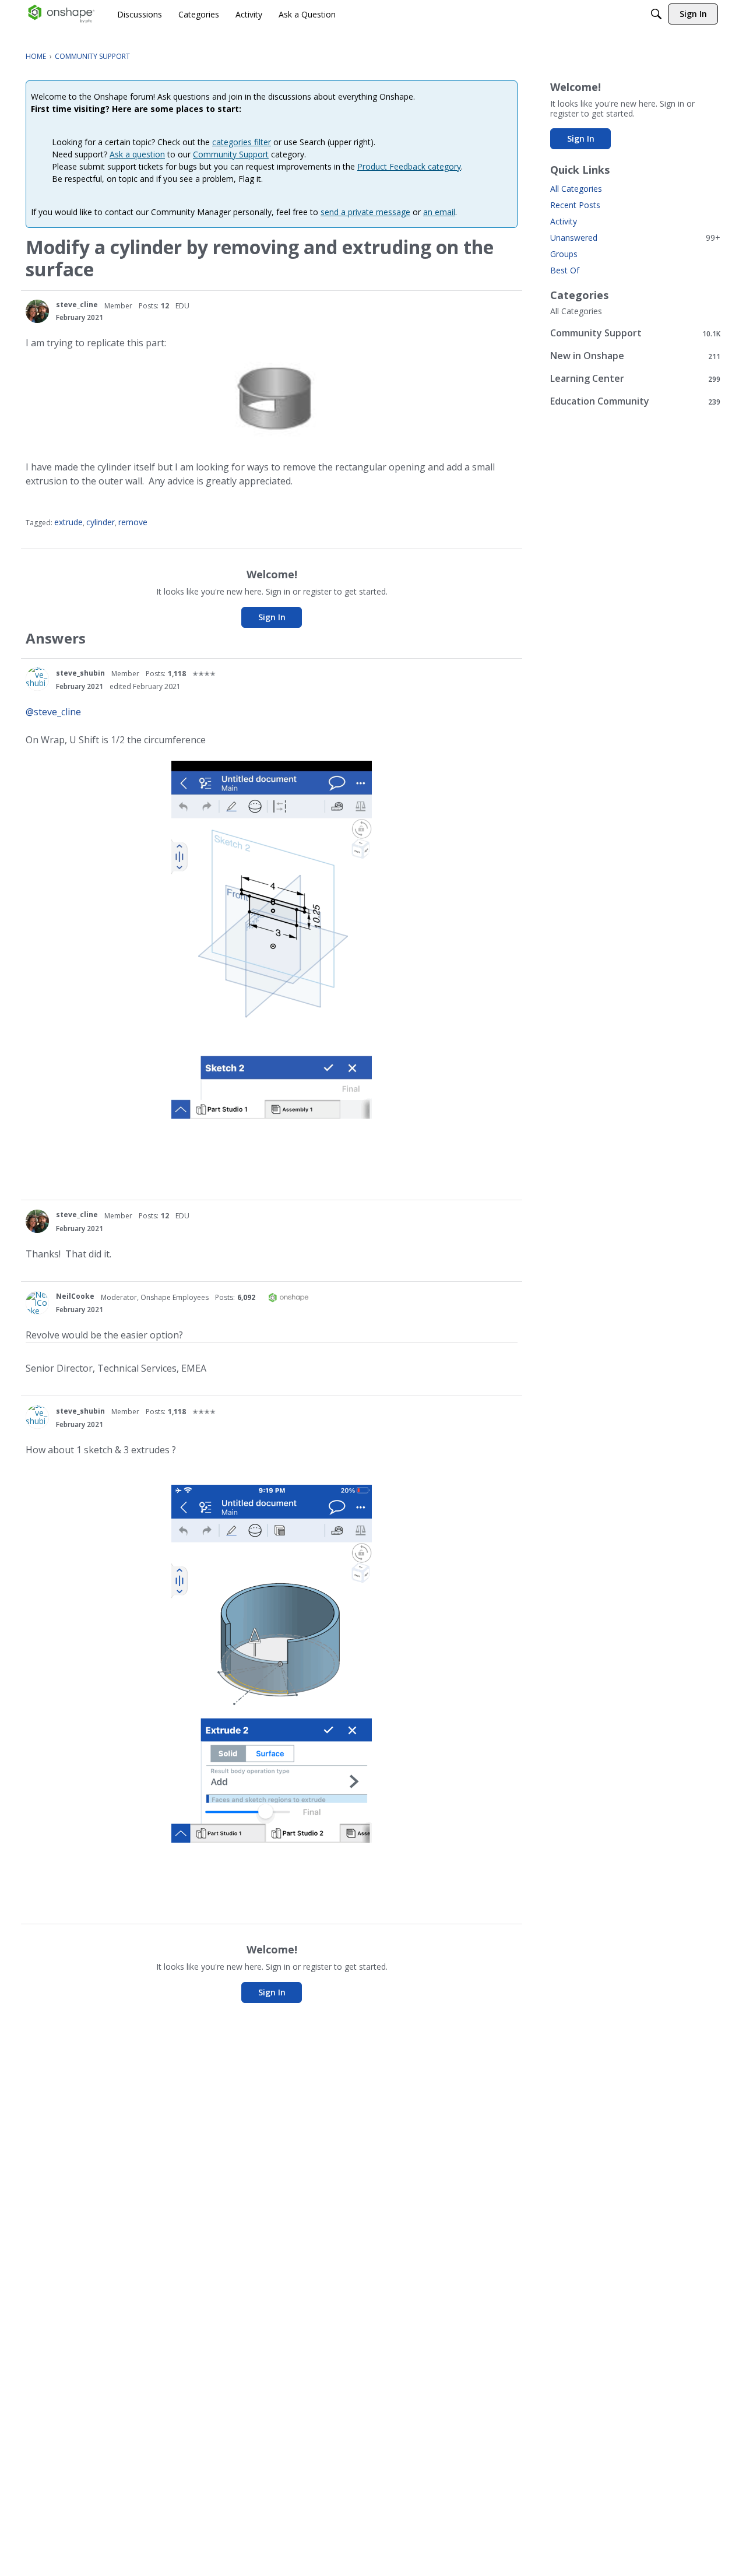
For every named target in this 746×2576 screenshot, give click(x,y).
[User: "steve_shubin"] (37, 679)
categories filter (242, 142)
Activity (564, 221)
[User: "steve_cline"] (37, 311)
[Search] (656, 14)
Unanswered (635, 238)
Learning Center (635, 379)
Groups (564, 254)
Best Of (565, 270)
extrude (68, 522)
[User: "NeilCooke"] (37, 1303)
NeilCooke (75, 1296)
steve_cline (77, 305)
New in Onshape (635, 356)
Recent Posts (575, 205)
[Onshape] (61, 14)
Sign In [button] (272, 617)
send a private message (365, 212)
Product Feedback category (409, 166)
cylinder (101, 522)
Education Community (635, 401)
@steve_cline (53, 712)
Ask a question (137, 154)
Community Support (231, 154)
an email (439, 212)
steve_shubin (80, 673)
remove (133, 522)
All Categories (576, 189)
